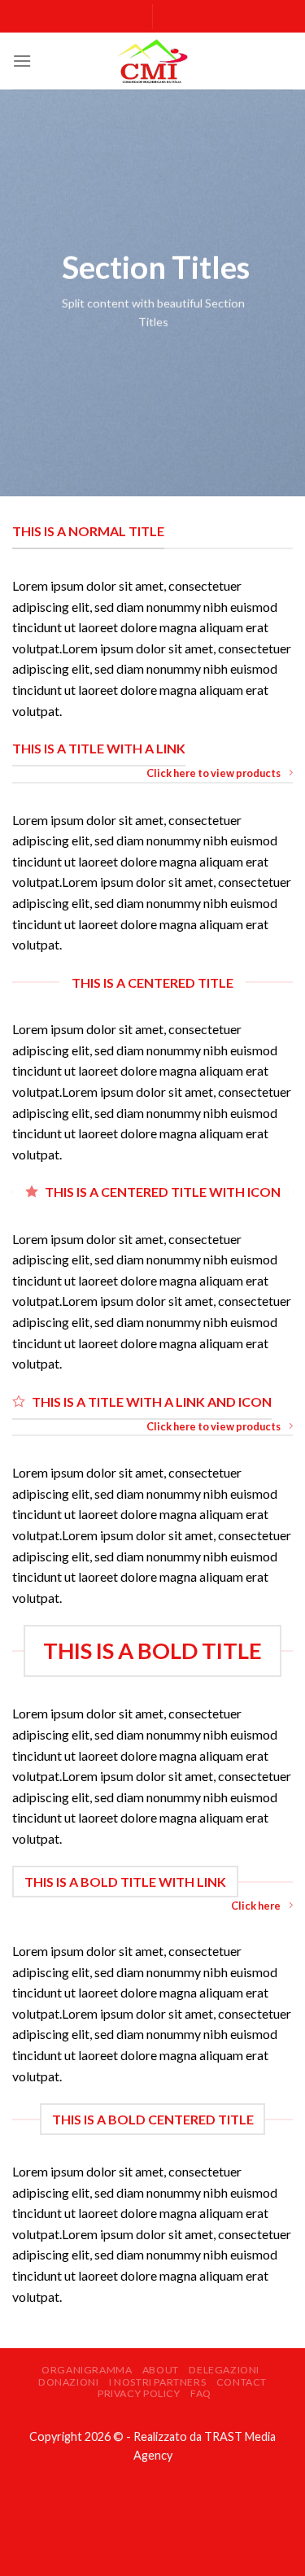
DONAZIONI (69, 2382)
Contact (242, 2382)
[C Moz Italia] (153, 61)
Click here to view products (213, 773)
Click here (256, 1906)
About (161, 2370)
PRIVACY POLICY (139, 2393)
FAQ (201, 2393)
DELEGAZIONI (224, 2370)
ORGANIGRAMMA (87, 2370)
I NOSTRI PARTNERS (157, 2382)
